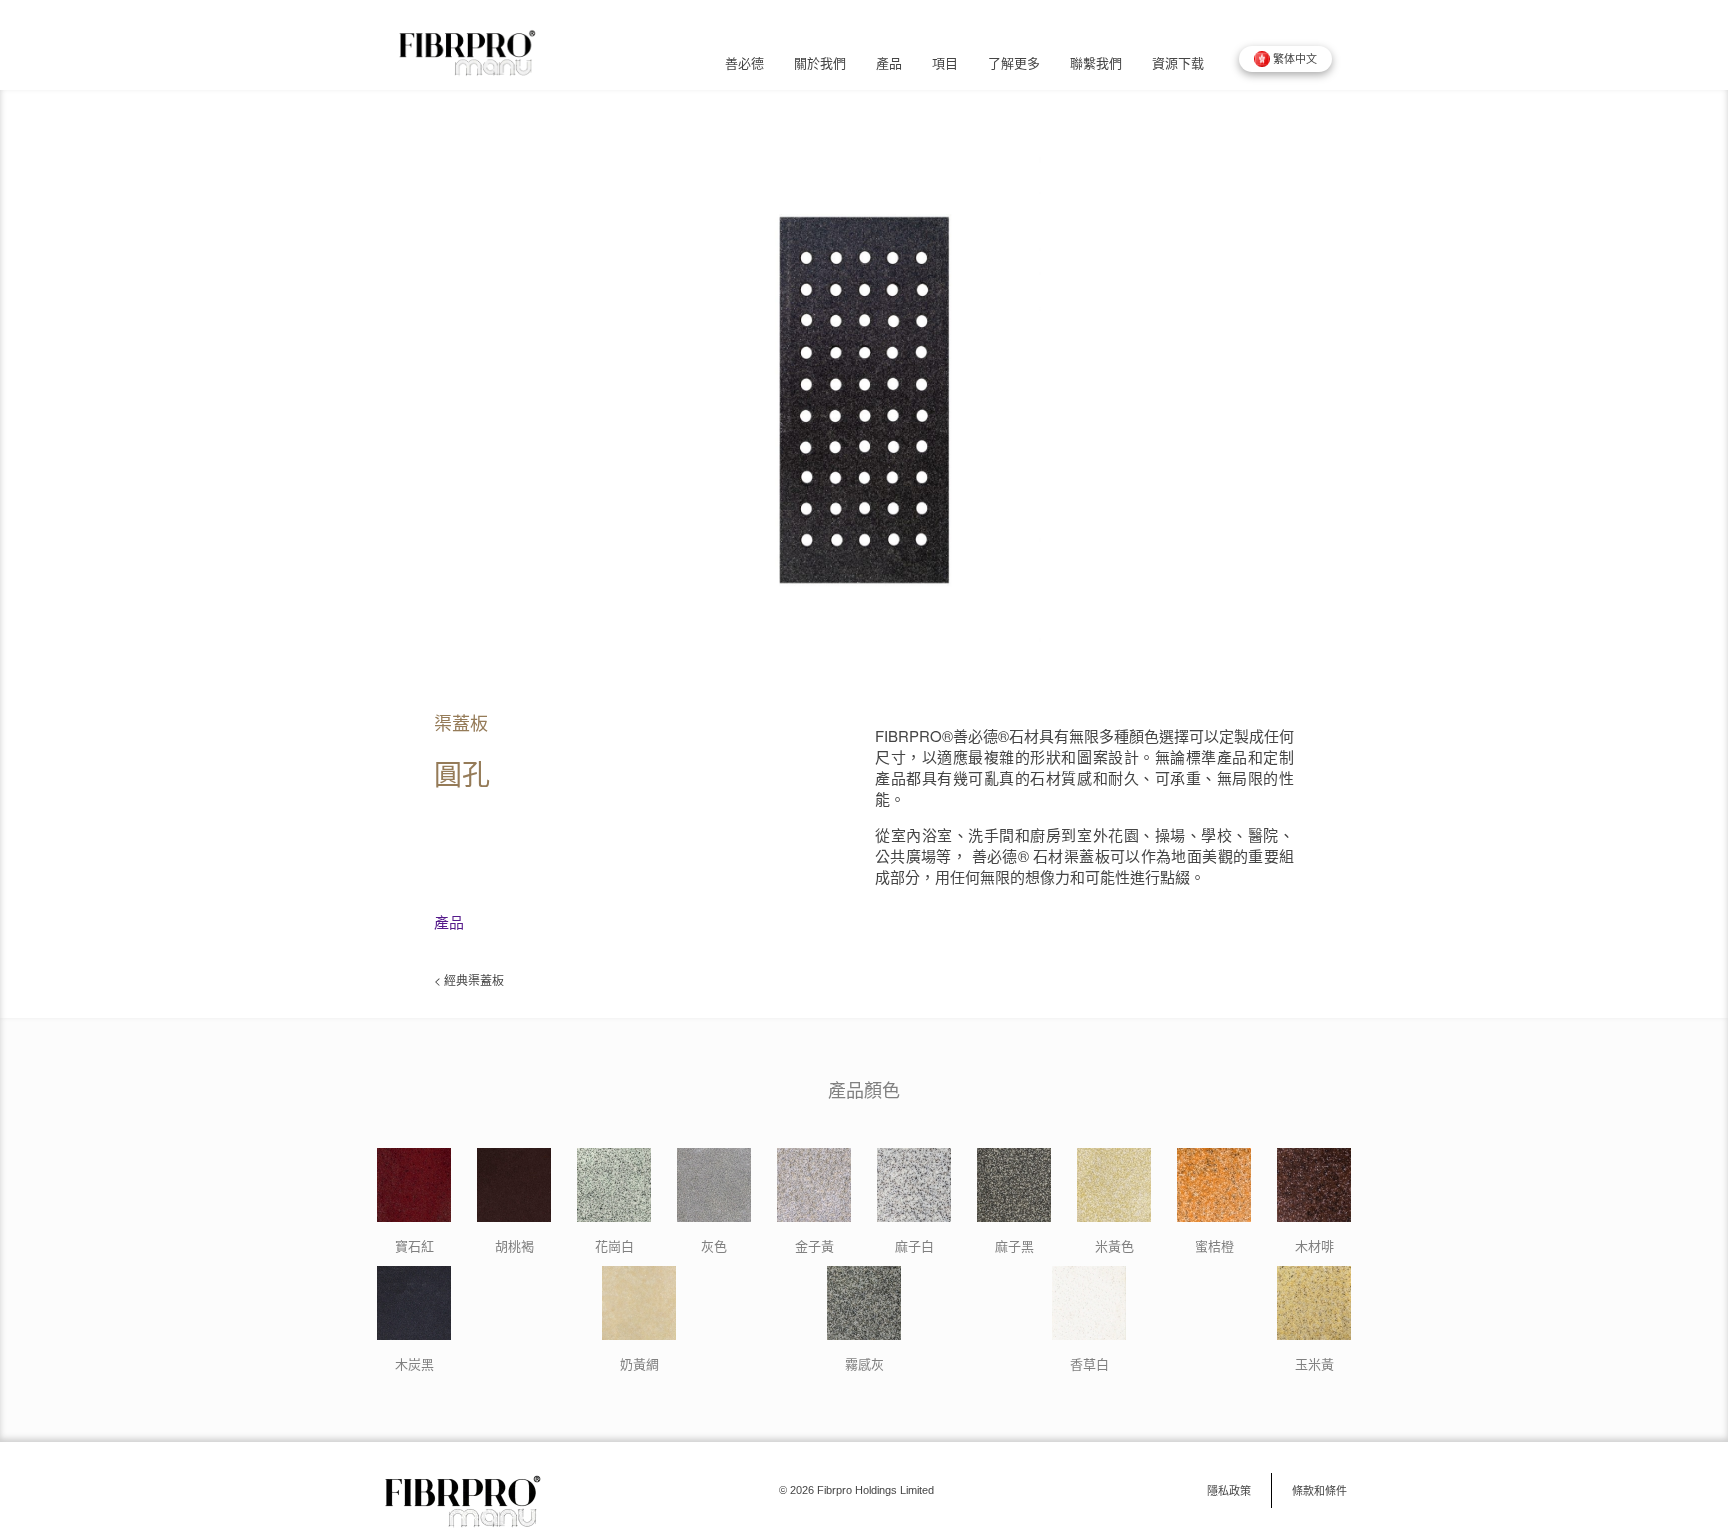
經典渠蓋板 (474, 979)
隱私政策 (1229, 1490)
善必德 (744, 63)
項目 (945, 63)
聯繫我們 (1096, 63)
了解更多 (1014, 63)
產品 (889, 63)
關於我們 (820, 63)
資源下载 (1178, 63)
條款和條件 (1319, 1490)
